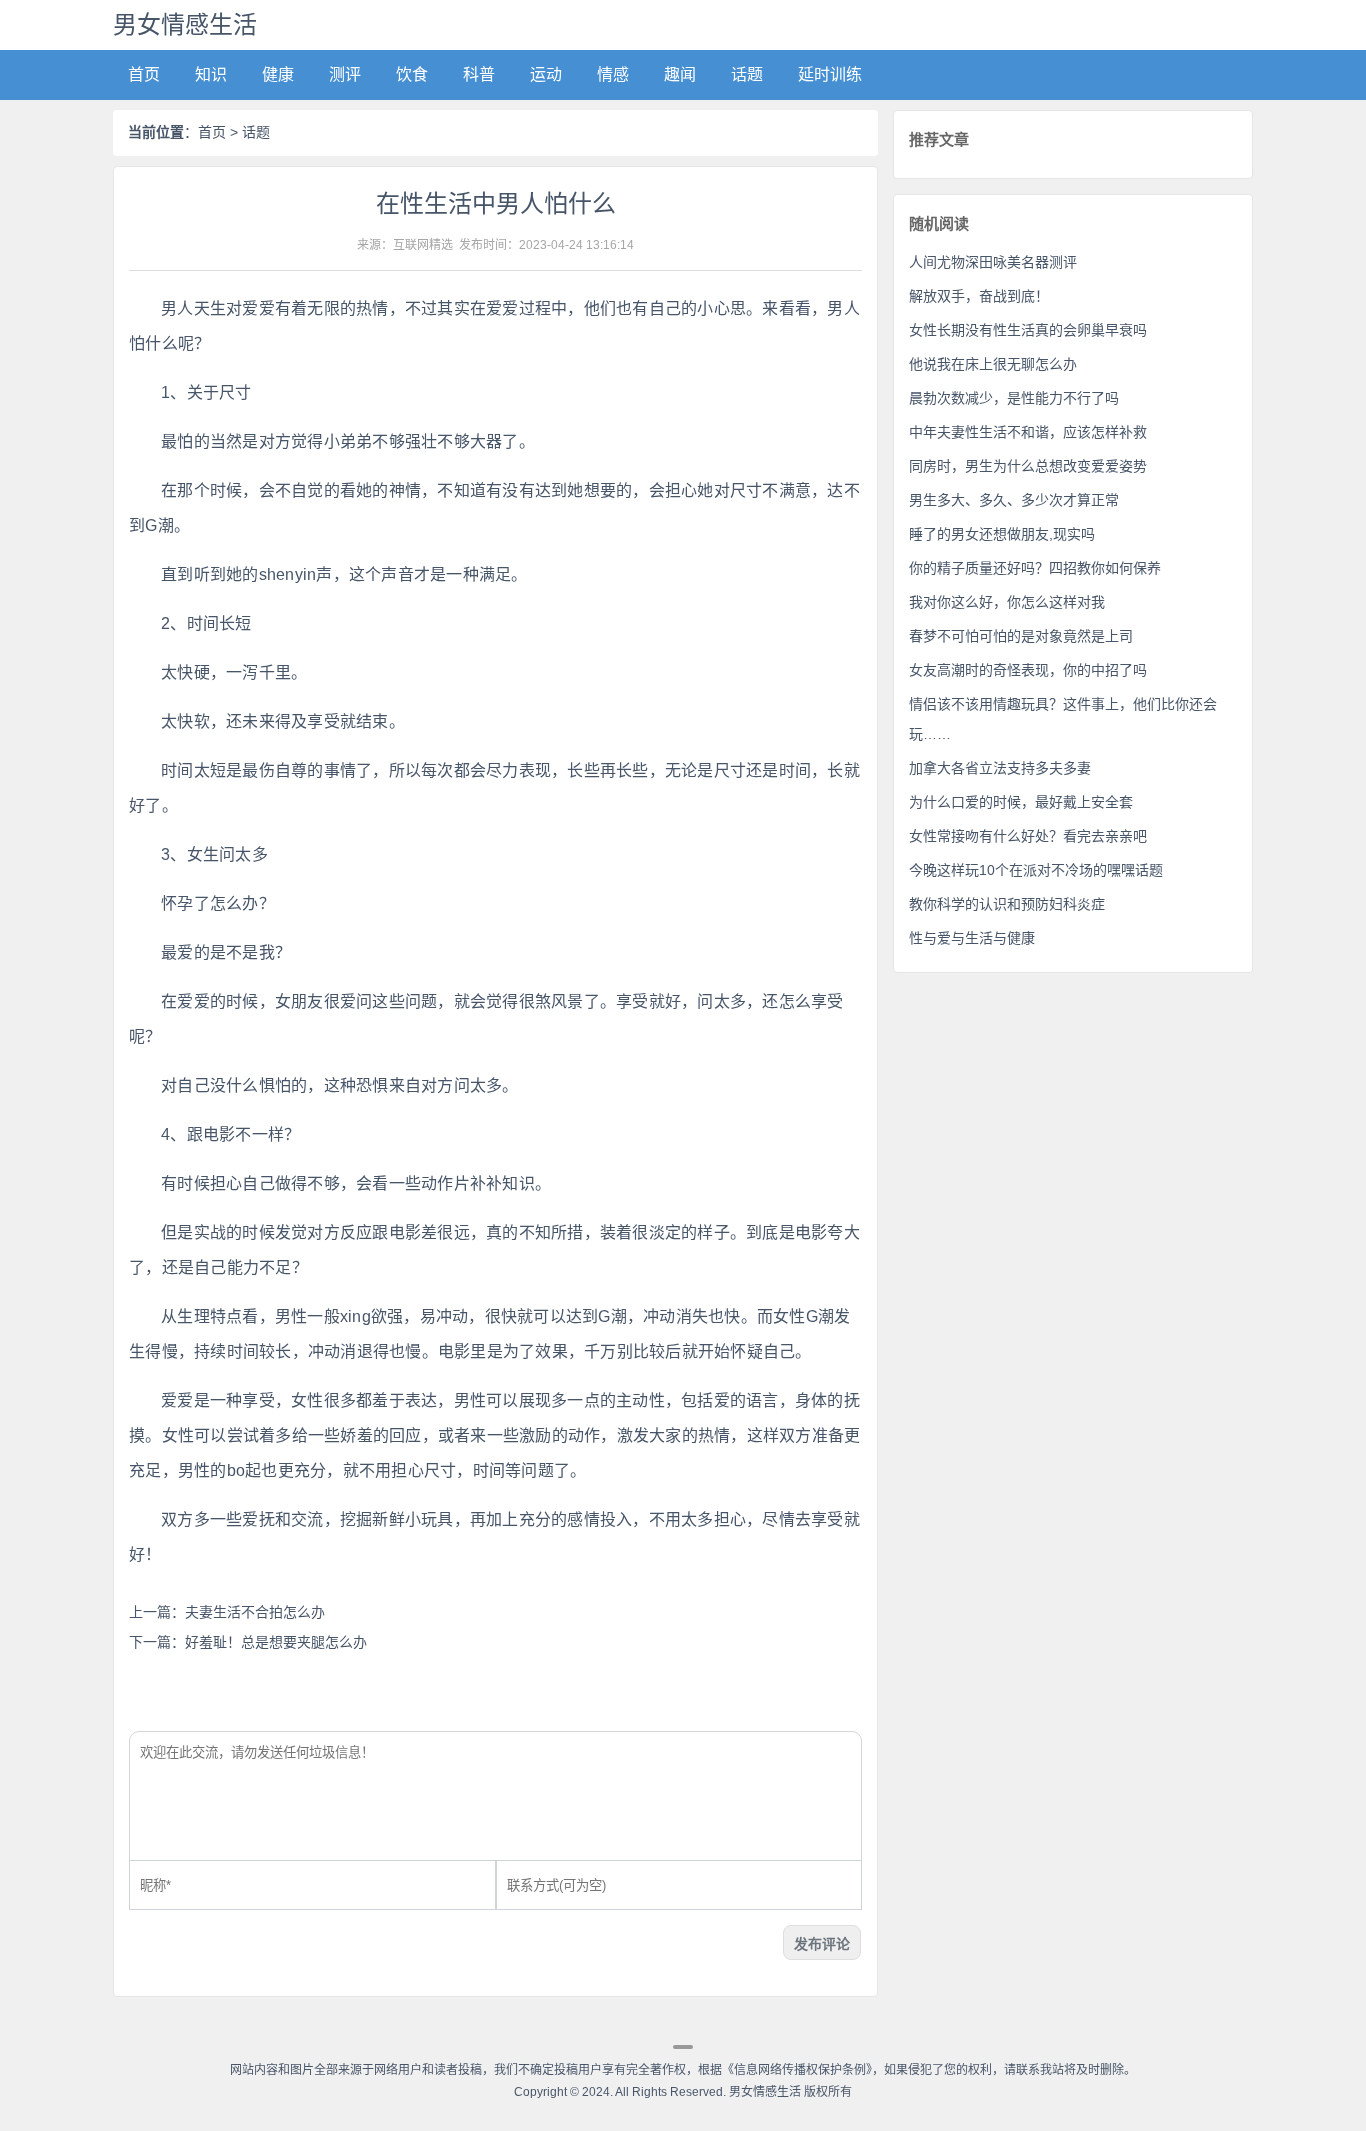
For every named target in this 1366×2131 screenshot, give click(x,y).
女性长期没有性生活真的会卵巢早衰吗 (1028, 330)
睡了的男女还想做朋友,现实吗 (1002, 534)
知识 (211, 74)
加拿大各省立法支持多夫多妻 (1000, 768)
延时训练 (830, 74)
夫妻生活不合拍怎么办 (255, 1612)
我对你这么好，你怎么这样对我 (1007, 602)
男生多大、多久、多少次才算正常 (1014, 500)
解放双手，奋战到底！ (979, 296)
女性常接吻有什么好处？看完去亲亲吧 (1028, 836)
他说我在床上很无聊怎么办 (993, 364)
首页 (144, 74)
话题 (747, 74)
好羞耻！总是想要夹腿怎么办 (276, 1642)
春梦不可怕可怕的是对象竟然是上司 (1021, 636)
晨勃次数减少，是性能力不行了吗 (1014, 398)
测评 (345, 74)
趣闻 (680, 74)
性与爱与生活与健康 (972, 938)
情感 (613, 74)
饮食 (412, 74)
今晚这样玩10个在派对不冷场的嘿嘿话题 (1036, 870)
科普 (479, 74)
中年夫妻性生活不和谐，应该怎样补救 (1028, 432)
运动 (546, 74)
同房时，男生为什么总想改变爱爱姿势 (1028, 466)
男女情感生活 (185, 24)
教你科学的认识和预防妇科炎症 (1007, 904)
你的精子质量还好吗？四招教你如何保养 (1035, 568)
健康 (278, 74)
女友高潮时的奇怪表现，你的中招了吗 (1028, 670)
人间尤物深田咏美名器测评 (993, 262)
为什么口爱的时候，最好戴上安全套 (1021, 802)
